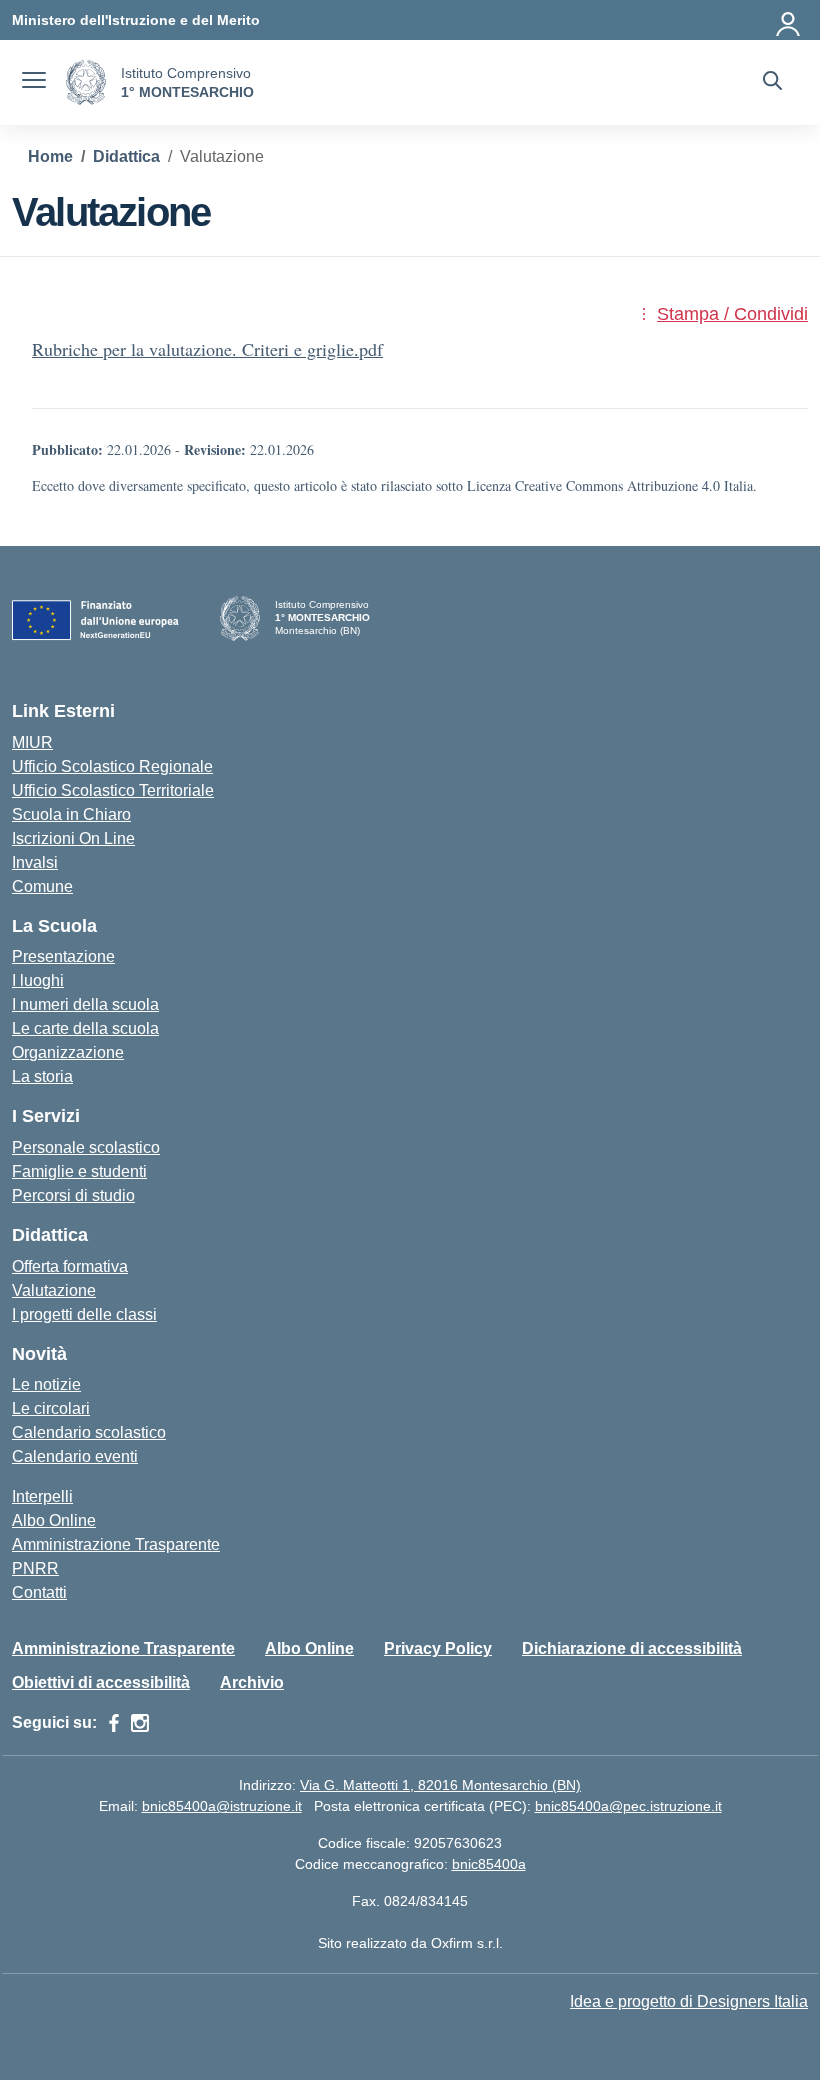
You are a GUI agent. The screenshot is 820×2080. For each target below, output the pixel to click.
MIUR (32, 742)
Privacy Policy (438, 1648)
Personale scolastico (86, 1147)
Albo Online (54, 1520)
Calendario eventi (75, 1456)
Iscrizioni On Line (73, 838)
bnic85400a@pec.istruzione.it (628, 1806)
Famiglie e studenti (79, 1171)
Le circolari (51, 1408)
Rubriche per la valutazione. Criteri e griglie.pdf (207, 349)
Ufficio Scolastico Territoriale (113, 790)
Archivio (252, 1682)
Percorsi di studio (73, 1195)
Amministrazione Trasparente (116, 1544)
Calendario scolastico (89, 1432)
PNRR (35, 1568)
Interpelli (42, 1496)
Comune (42, 886)
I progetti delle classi (84, 1314)
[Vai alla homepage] (86, 82)
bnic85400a (489, 1864)
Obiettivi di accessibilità (101, 1682)
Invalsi (35, 862)
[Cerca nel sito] (772, 83)
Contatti (39, 1592)
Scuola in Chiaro (71, 814)
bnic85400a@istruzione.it (222, 1806)
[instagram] (140, 1723)
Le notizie (46, 1384)
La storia (42, 1076)
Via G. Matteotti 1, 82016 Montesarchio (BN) (440, 1785)
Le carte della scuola (85, 1028)
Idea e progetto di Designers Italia (689, 2001)
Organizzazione (68, 1052)
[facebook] (114, 1723)
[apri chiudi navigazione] (34, 83)
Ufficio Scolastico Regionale (112, 766)
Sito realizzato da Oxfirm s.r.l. (410, 1943)
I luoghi (38, 980)
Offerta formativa (70, 1266)
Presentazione (63, 956)
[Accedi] (789, 20)
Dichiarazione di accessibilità (632, 1648)
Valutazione (54, 1290)
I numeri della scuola (85, 1004)
